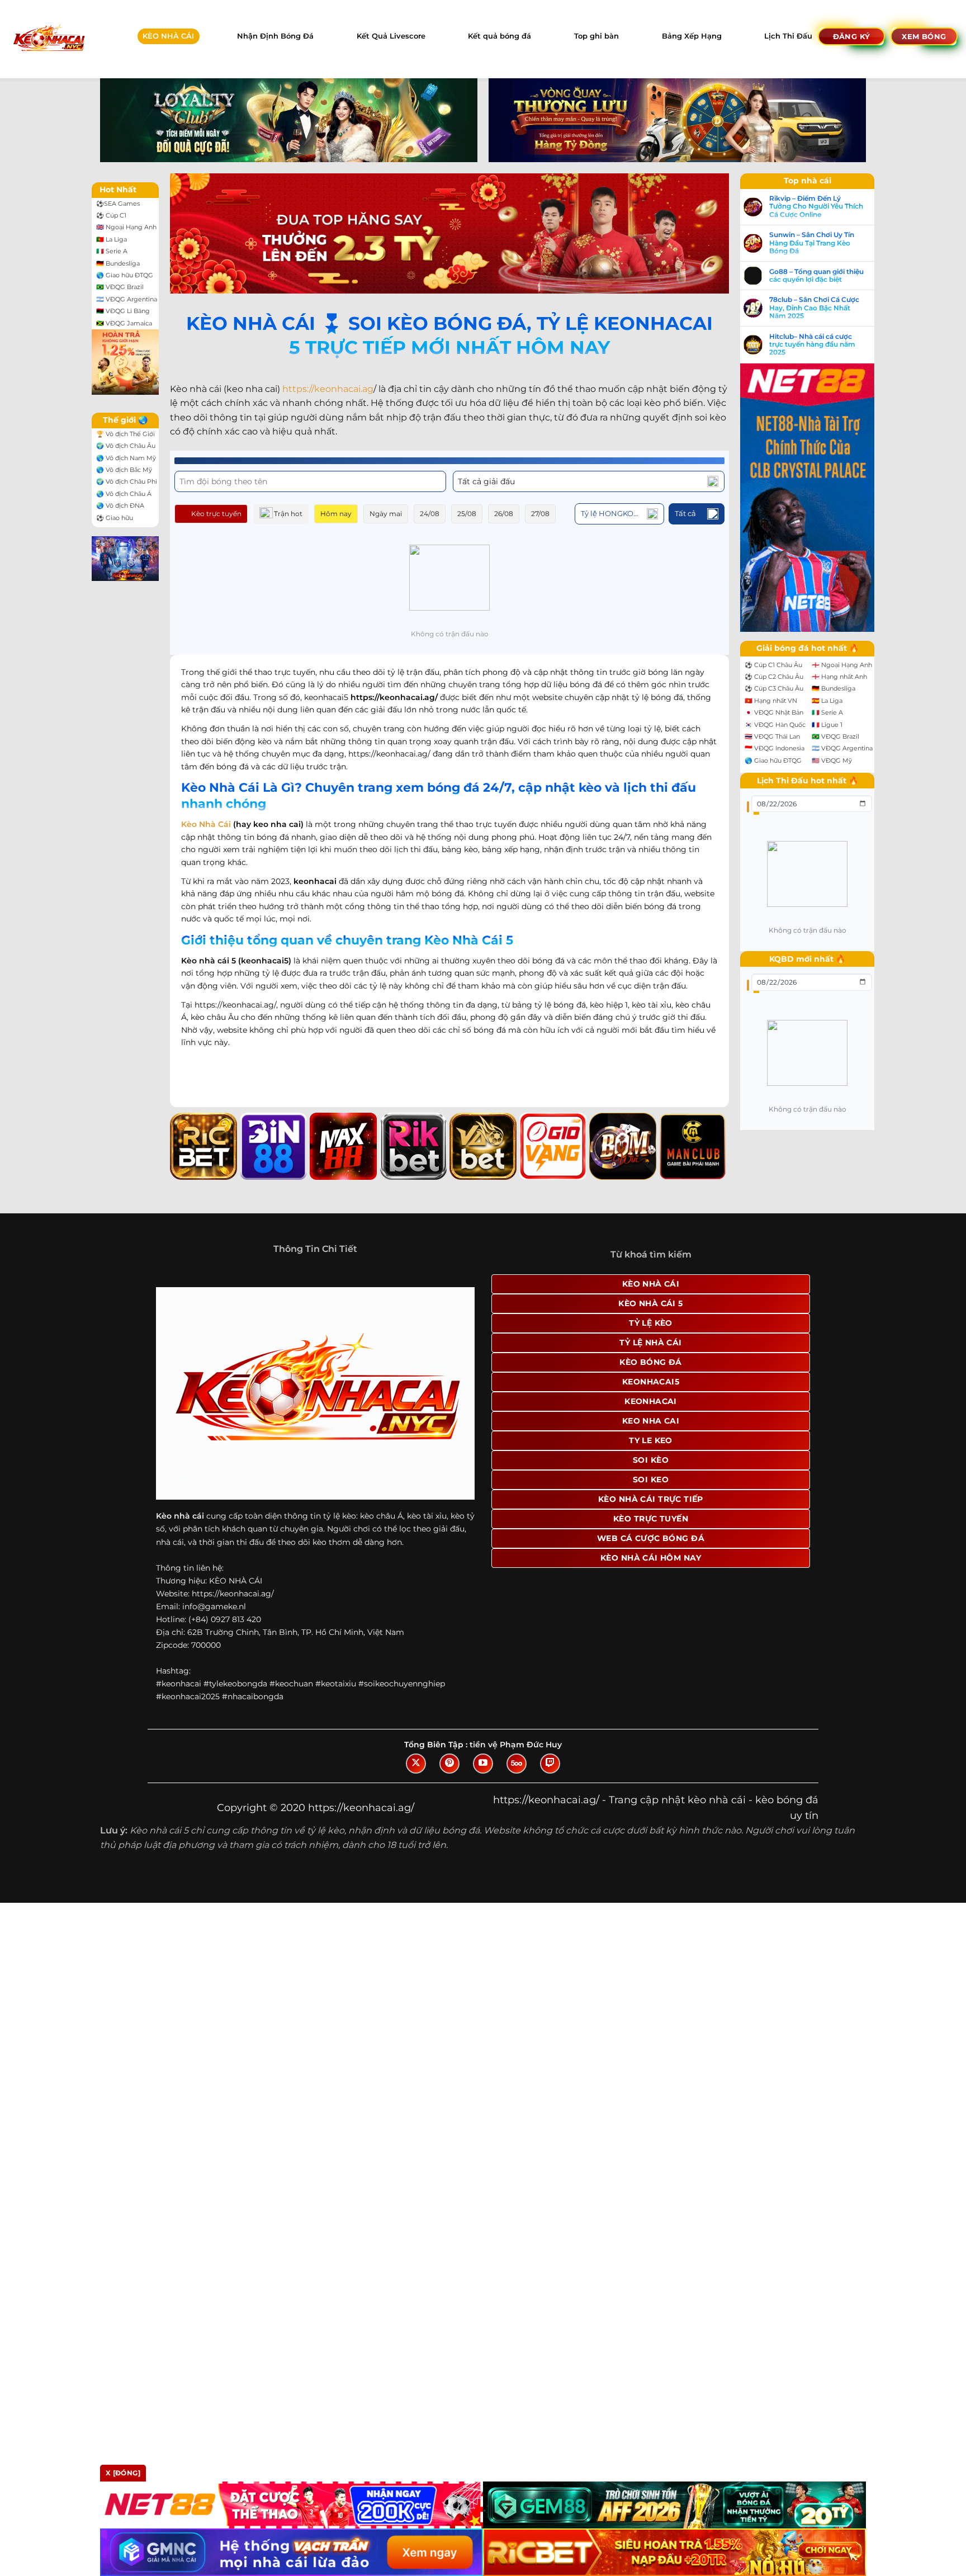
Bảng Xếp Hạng (692, 36)
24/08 (430, 514)
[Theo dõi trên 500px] (517, 1764)
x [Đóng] (123, 2473)
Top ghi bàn (596, 36)
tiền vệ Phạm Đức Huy (516, 1745)
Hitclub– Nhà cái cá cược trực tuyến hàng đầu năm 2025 (812, 345)
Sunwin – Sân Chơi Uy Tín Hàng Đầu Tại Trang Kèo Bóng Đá (812, 243)
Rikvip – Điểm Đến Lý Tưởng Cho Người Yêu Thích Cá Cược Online (816, 207)
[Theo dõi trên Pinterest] (449, 1764)
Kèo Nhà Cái (206, 824)
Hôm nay (336, 514)
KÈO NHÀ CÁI (168, 36)
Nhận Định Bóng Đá (275, 36)
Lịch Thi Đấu (788, 36)
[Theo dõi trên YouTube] (483, 1764)
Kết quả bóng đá (499, 36)
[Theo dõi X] (416, 1764)
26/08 (504, 514)
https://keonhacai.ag (328, 389)
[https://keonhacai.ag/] (48, 39)
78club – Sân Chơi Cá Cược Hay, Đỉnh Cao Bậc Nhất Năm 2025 (814, 308)
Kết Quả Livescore (391, 36)
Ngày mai (386, 514)
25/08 (467, 514)
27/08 (540, 514)
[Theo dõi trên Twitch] (550, 1764)
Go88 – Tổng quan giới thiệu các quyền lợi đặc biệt (816, 276)
